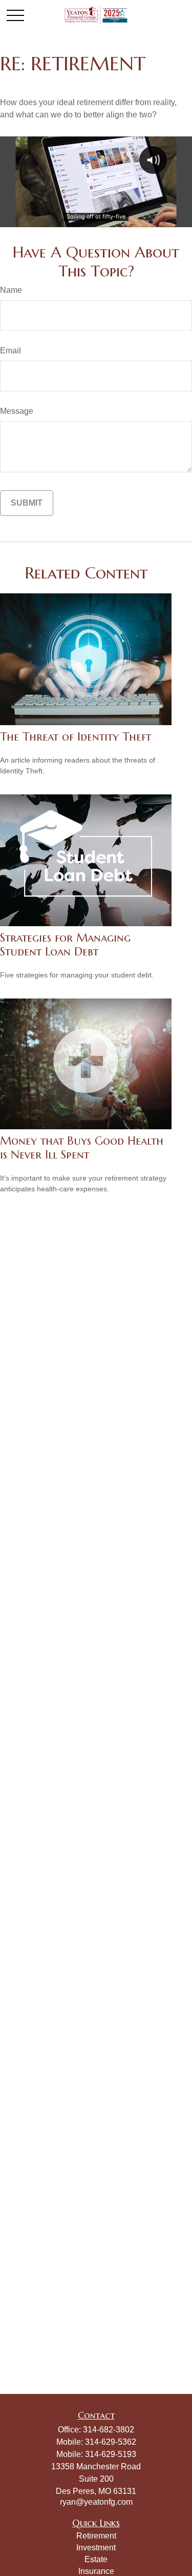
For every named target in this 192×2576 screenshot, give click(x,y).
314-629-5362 (111, 2442)
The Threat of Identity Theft (76, 737)
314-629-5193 (111, 2454)
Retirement (96, 2536)
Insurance (96, 2571)
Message (17, 411)
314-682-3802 (109, 2430)
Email (10, 351)
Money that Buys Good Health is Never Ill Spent (82, 1148)
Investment (96, 2548)
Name (11, 290)
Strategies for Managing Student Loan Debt (65, 945)
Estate (96, 2559)
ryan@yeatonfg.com (96, 2502)
